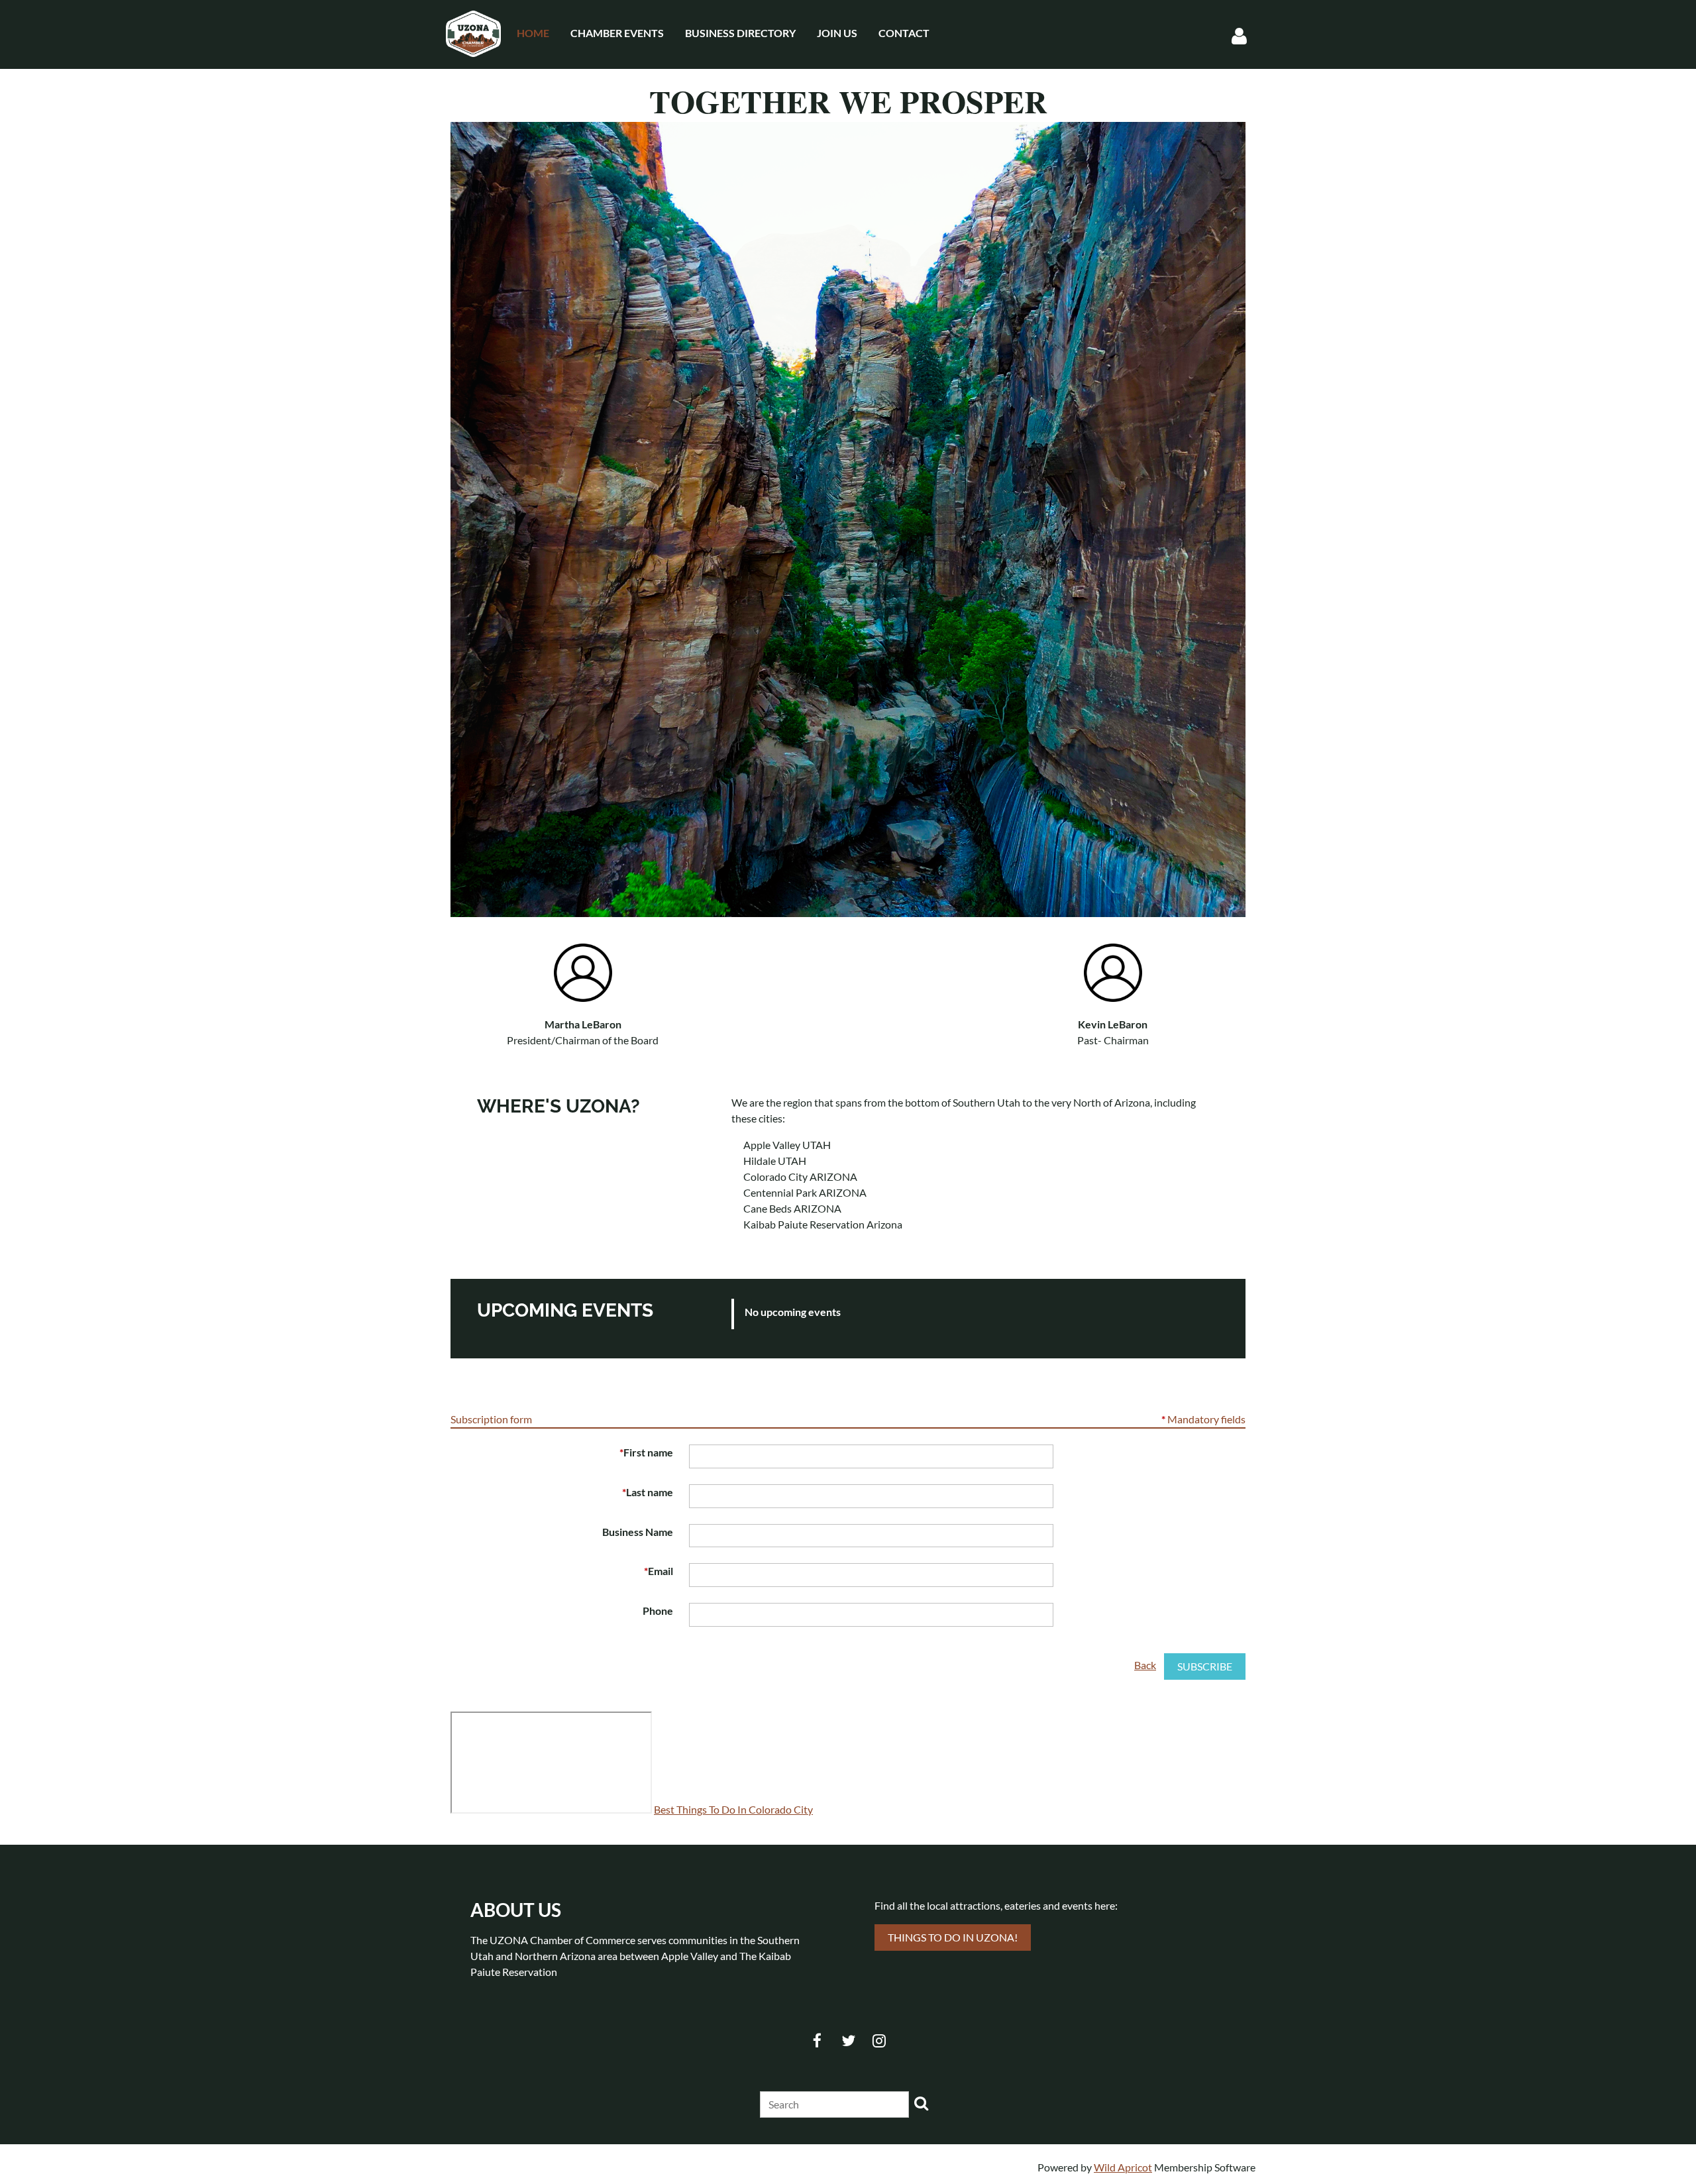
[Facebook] (817, 2041)
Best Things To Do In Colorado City (733, 1809)
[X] (848, 2041)
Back (1145, 1665)
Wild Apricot (1123, 2167)
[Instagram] (879, 2041)
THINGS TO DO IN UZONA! (953, 1937)
